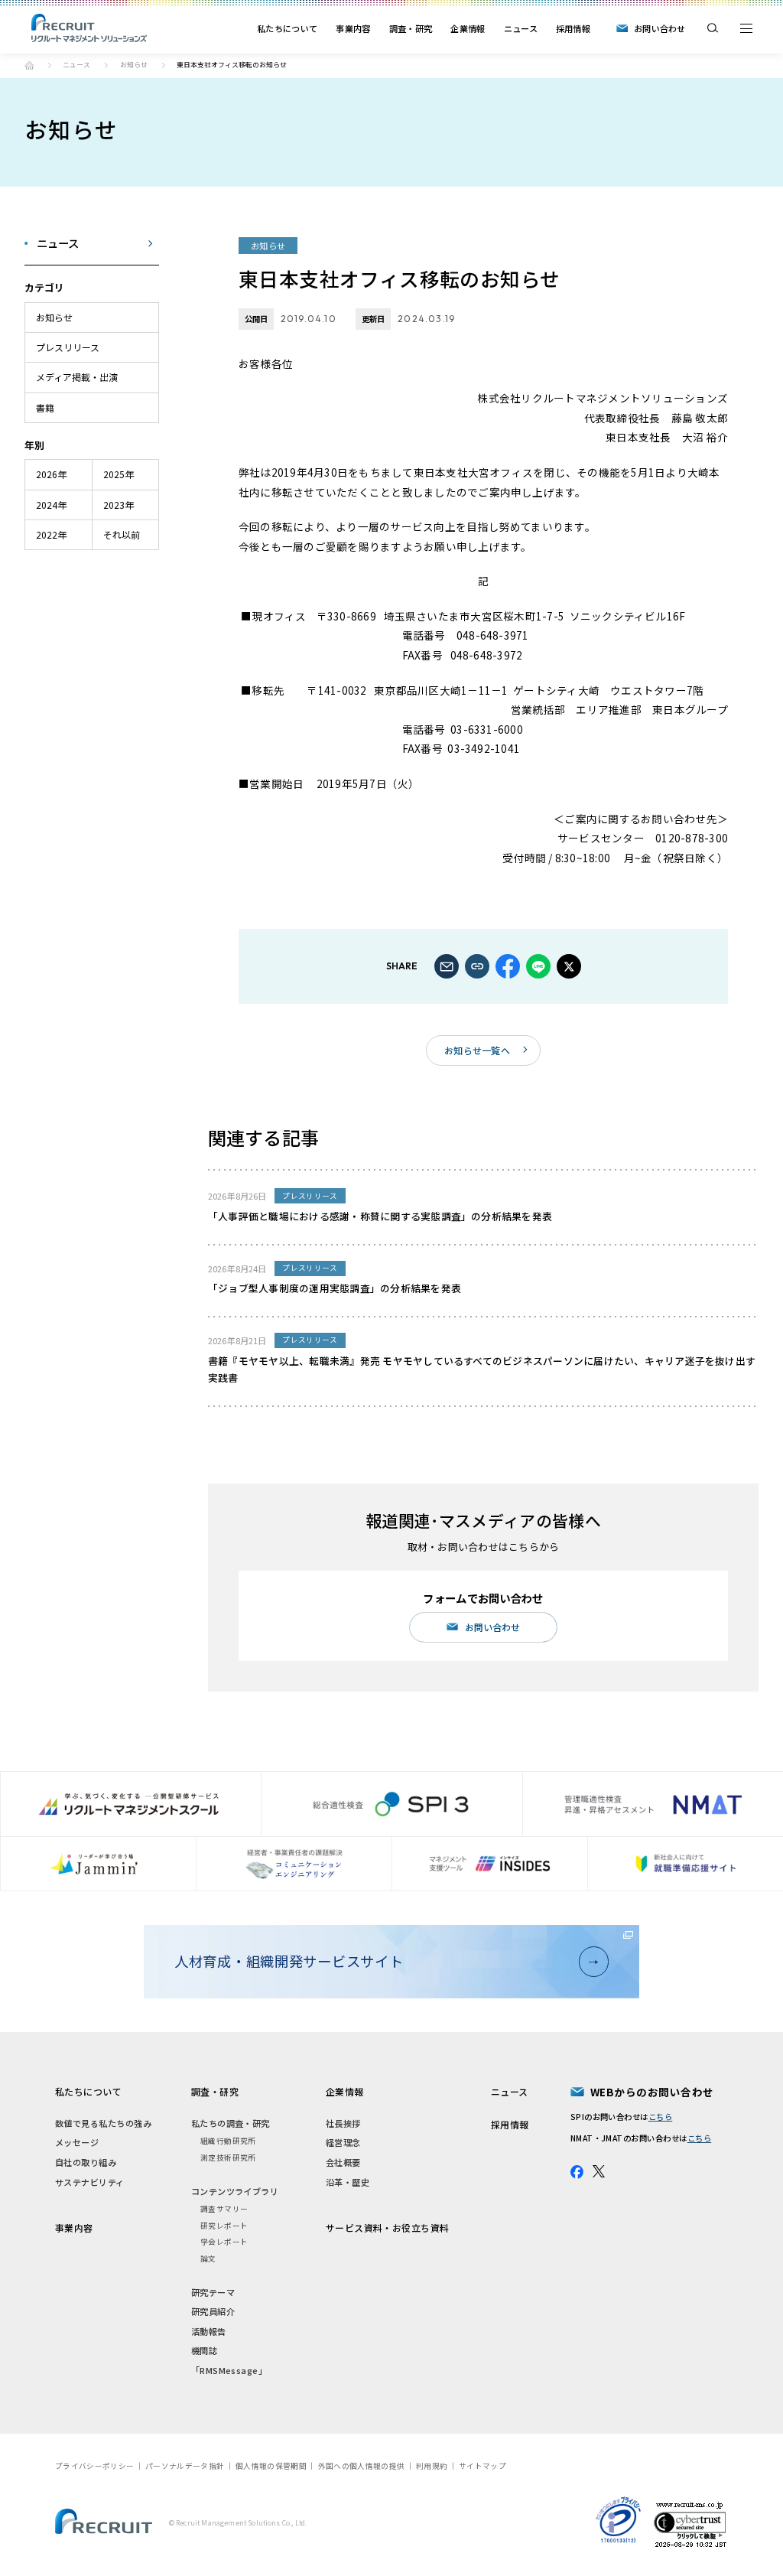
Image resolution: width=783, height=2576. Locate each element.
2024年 (51, 505)
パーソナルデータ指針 (185, 2466)
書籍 (45, 407)
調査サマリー (224, 2209)
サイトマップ (482, 2466)
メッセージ (77, 2142)
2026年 (51, 474)
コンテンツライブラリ (235, 2191)
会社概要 (343, 2162)
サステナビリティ (90, 2182)
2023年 (119, 505)
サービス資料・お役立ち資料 (388, 2228)
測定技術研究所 (228, 2158)
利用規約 (432, 2466)
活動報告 (209, 2331)
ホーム (29, 65)
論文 (208, 2258)
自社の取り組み (86, 2162)
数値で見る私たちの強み (103, 2123)
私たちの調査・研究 (231, 2123)
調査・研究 (411, 28)
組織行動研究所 (228, 2141)
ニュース (521, 28)
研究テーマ (213, 2292)
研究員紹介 (213, 2311)
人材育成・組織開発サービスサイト (289, 1961)
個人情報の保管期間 (271, 2466)
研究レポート (224, 2226)
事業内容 (353, 28)
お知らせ (134, 65)
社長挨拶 (343, 2123)
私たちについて (287, 28)
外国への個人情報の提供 (362, 2466)
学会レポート (224, 2242)
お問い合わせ (660, 28)
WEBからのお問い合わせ (652, 2092)
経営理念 (343, 2142)
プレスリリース (68, 347)
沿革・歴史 (348, 2182)
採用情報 (573, 28)
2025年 (119, 474)
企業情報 (468, 28)
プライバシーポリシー (94, 2466)
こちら (660, 2117)
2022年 (51, 534)
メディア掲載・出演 (77, 377)
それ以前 (122, 534)
